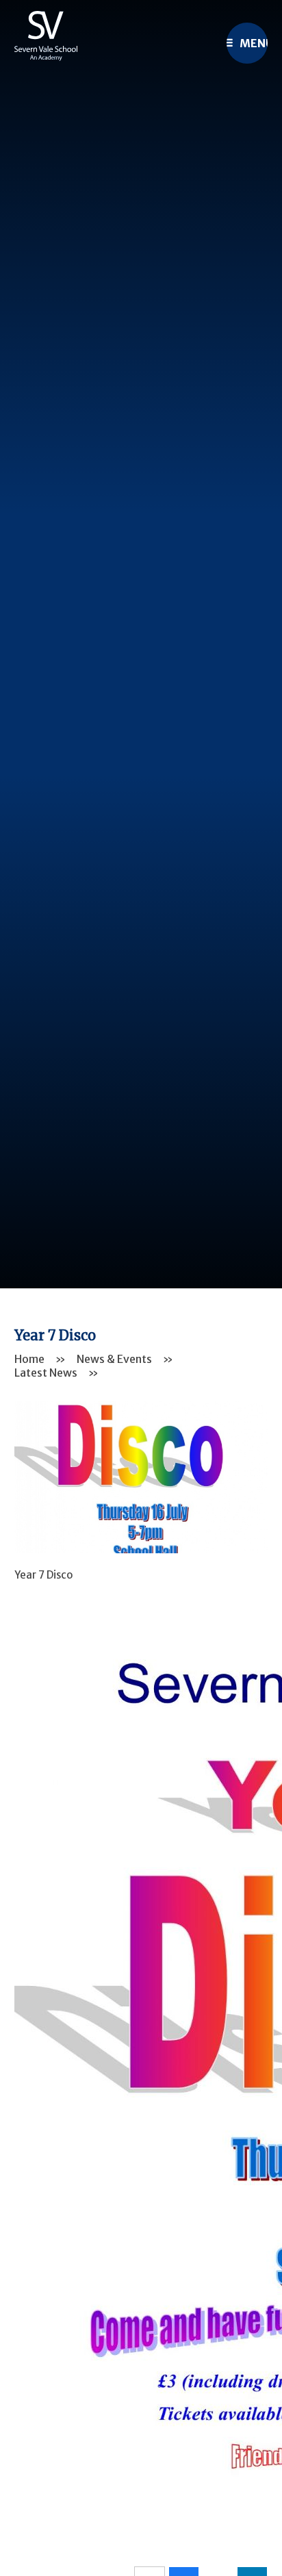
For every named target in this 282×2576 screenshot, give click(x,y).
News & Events (114, 1359)
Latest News (46, 1373)
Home (29, 1359)
